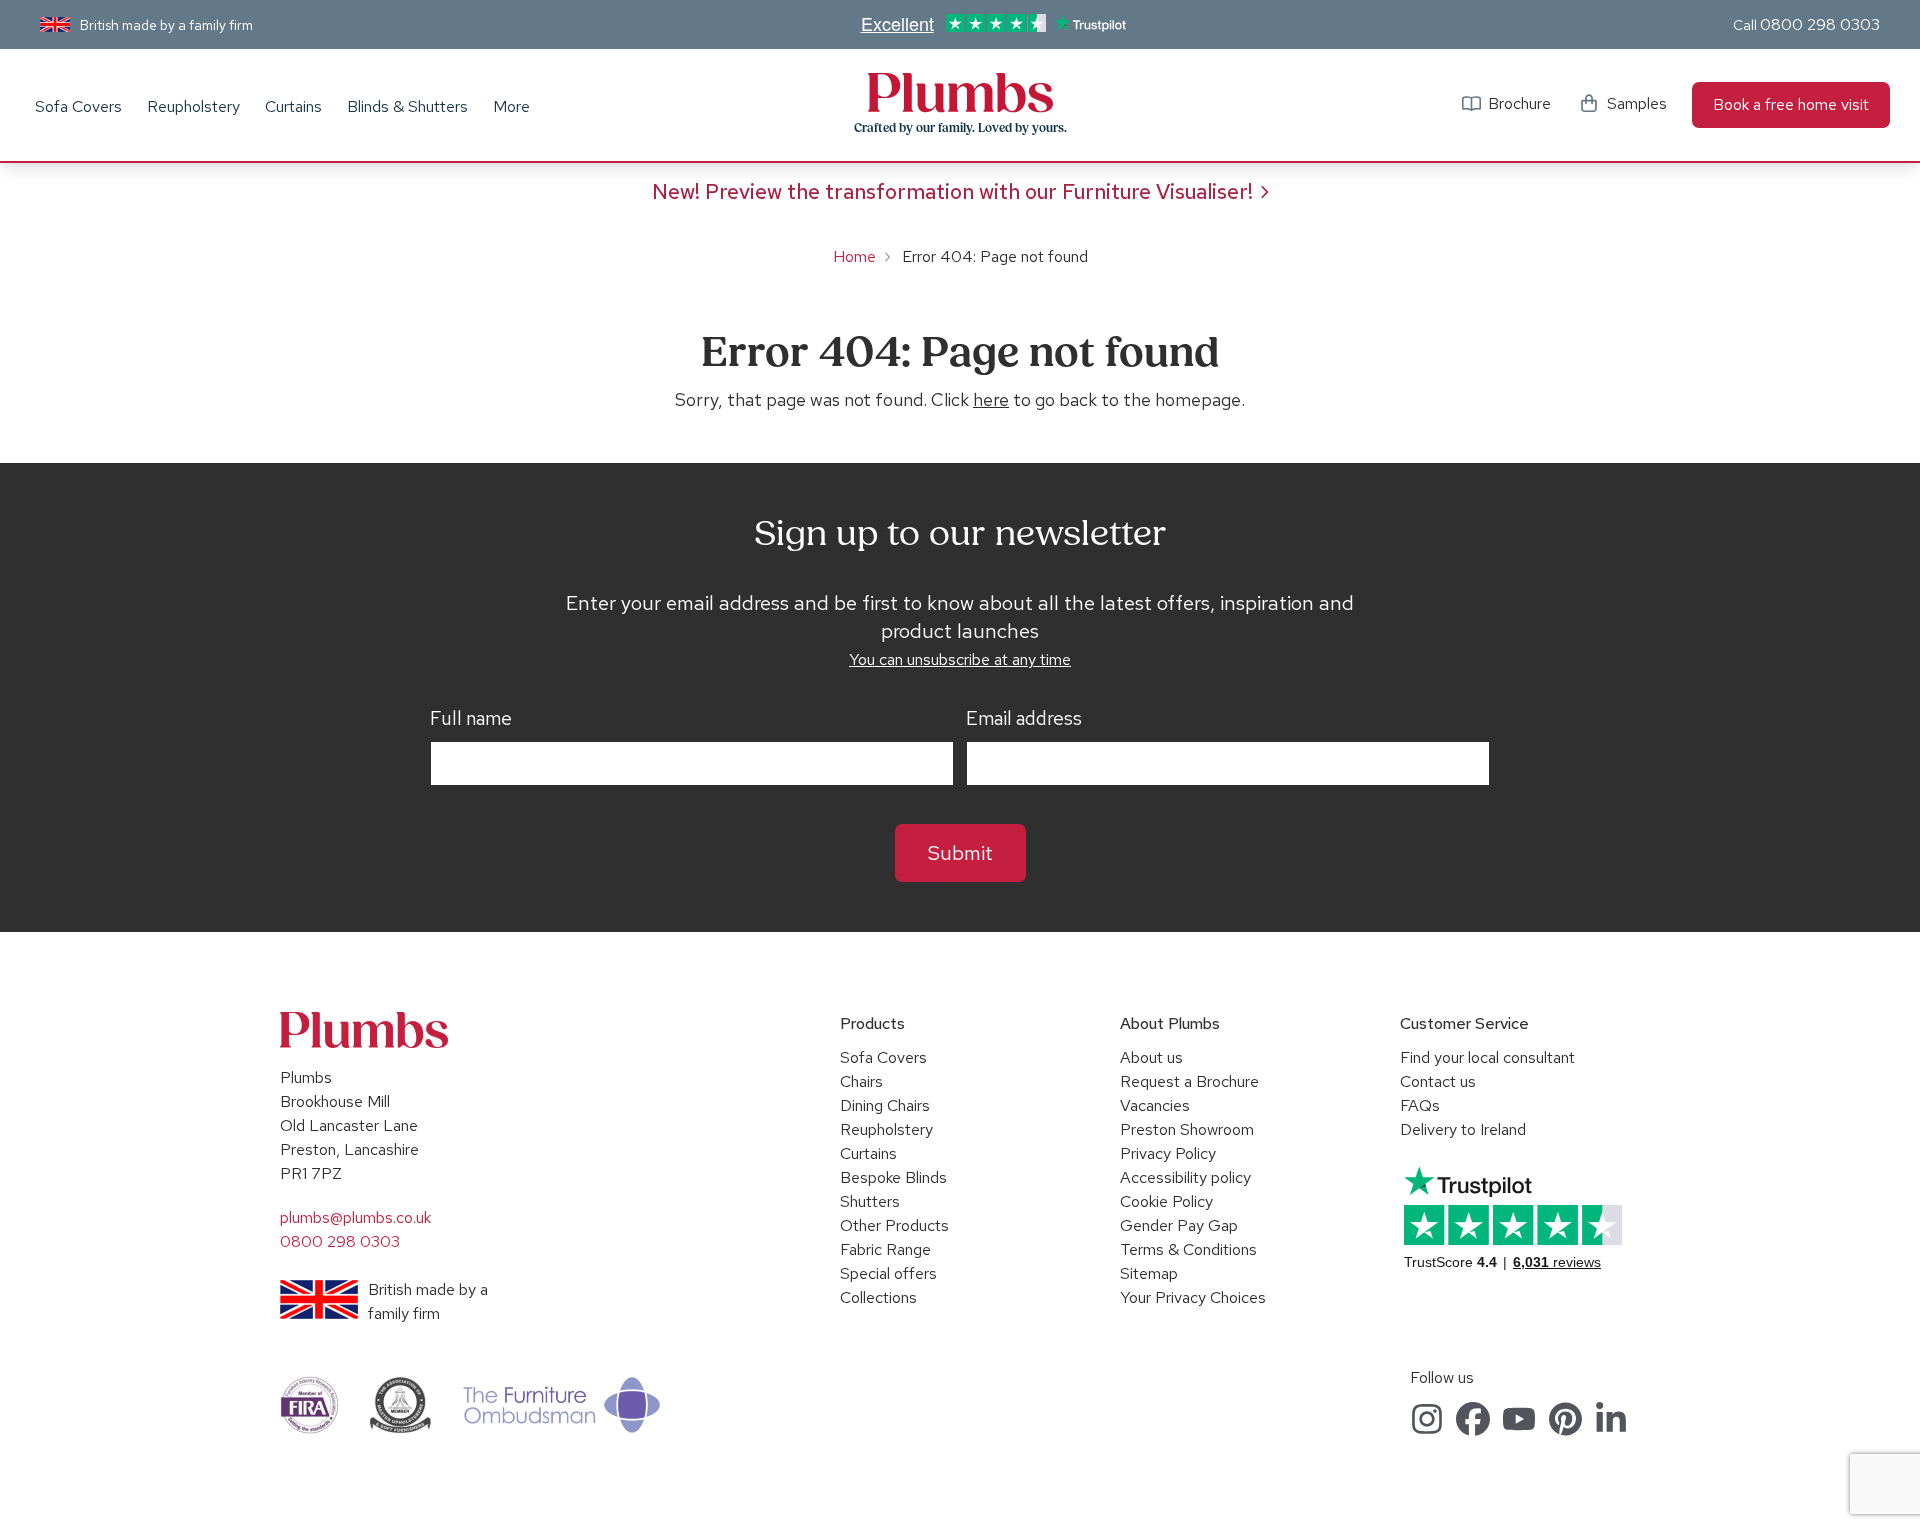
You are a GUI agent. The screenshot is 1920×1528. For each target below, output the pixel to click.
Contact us (1438, 1081)
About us (1151, 1057)
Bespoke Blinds (893, 1177)
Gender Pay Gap (1179, 1225)
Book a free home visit (1791, 104)
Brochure (1519, 103)
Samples (1637, 103)
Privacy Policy (1168, 1153)
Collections (878, 1297)
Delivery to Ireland (1463, 1129)
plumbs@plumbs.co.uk (355, 1217)
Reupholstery (193, 106)
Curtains (293, 106)
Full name (471, 719)
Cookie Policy (1166, 1201)
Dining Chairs (885, 1105)
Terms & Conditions (1188, 1249)
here (991, 399)
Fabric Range (885, 1249)
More (511, 106)
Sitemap (1149, 1273)
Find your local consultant (1487, 1057)
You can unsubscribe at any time (960, 659)
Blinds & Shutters (407, 106)
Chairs (861, 1081)
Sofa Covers (78, 106)
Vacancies (1155, 1105)
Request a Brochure (1189, 1081)
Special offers (888, 1273)
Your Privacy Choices (1193, 1297)
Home (854, 256)
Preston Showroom (1187, 1129)
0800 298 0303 (1820, 24)
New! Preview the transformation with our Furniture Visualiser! (952, 191)
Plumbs (960, 93)
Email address (1024, 719)
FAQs (1420, 1105)
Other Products (894, 1225)
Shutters (870, 1201)
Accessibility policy (1185, 1177)
